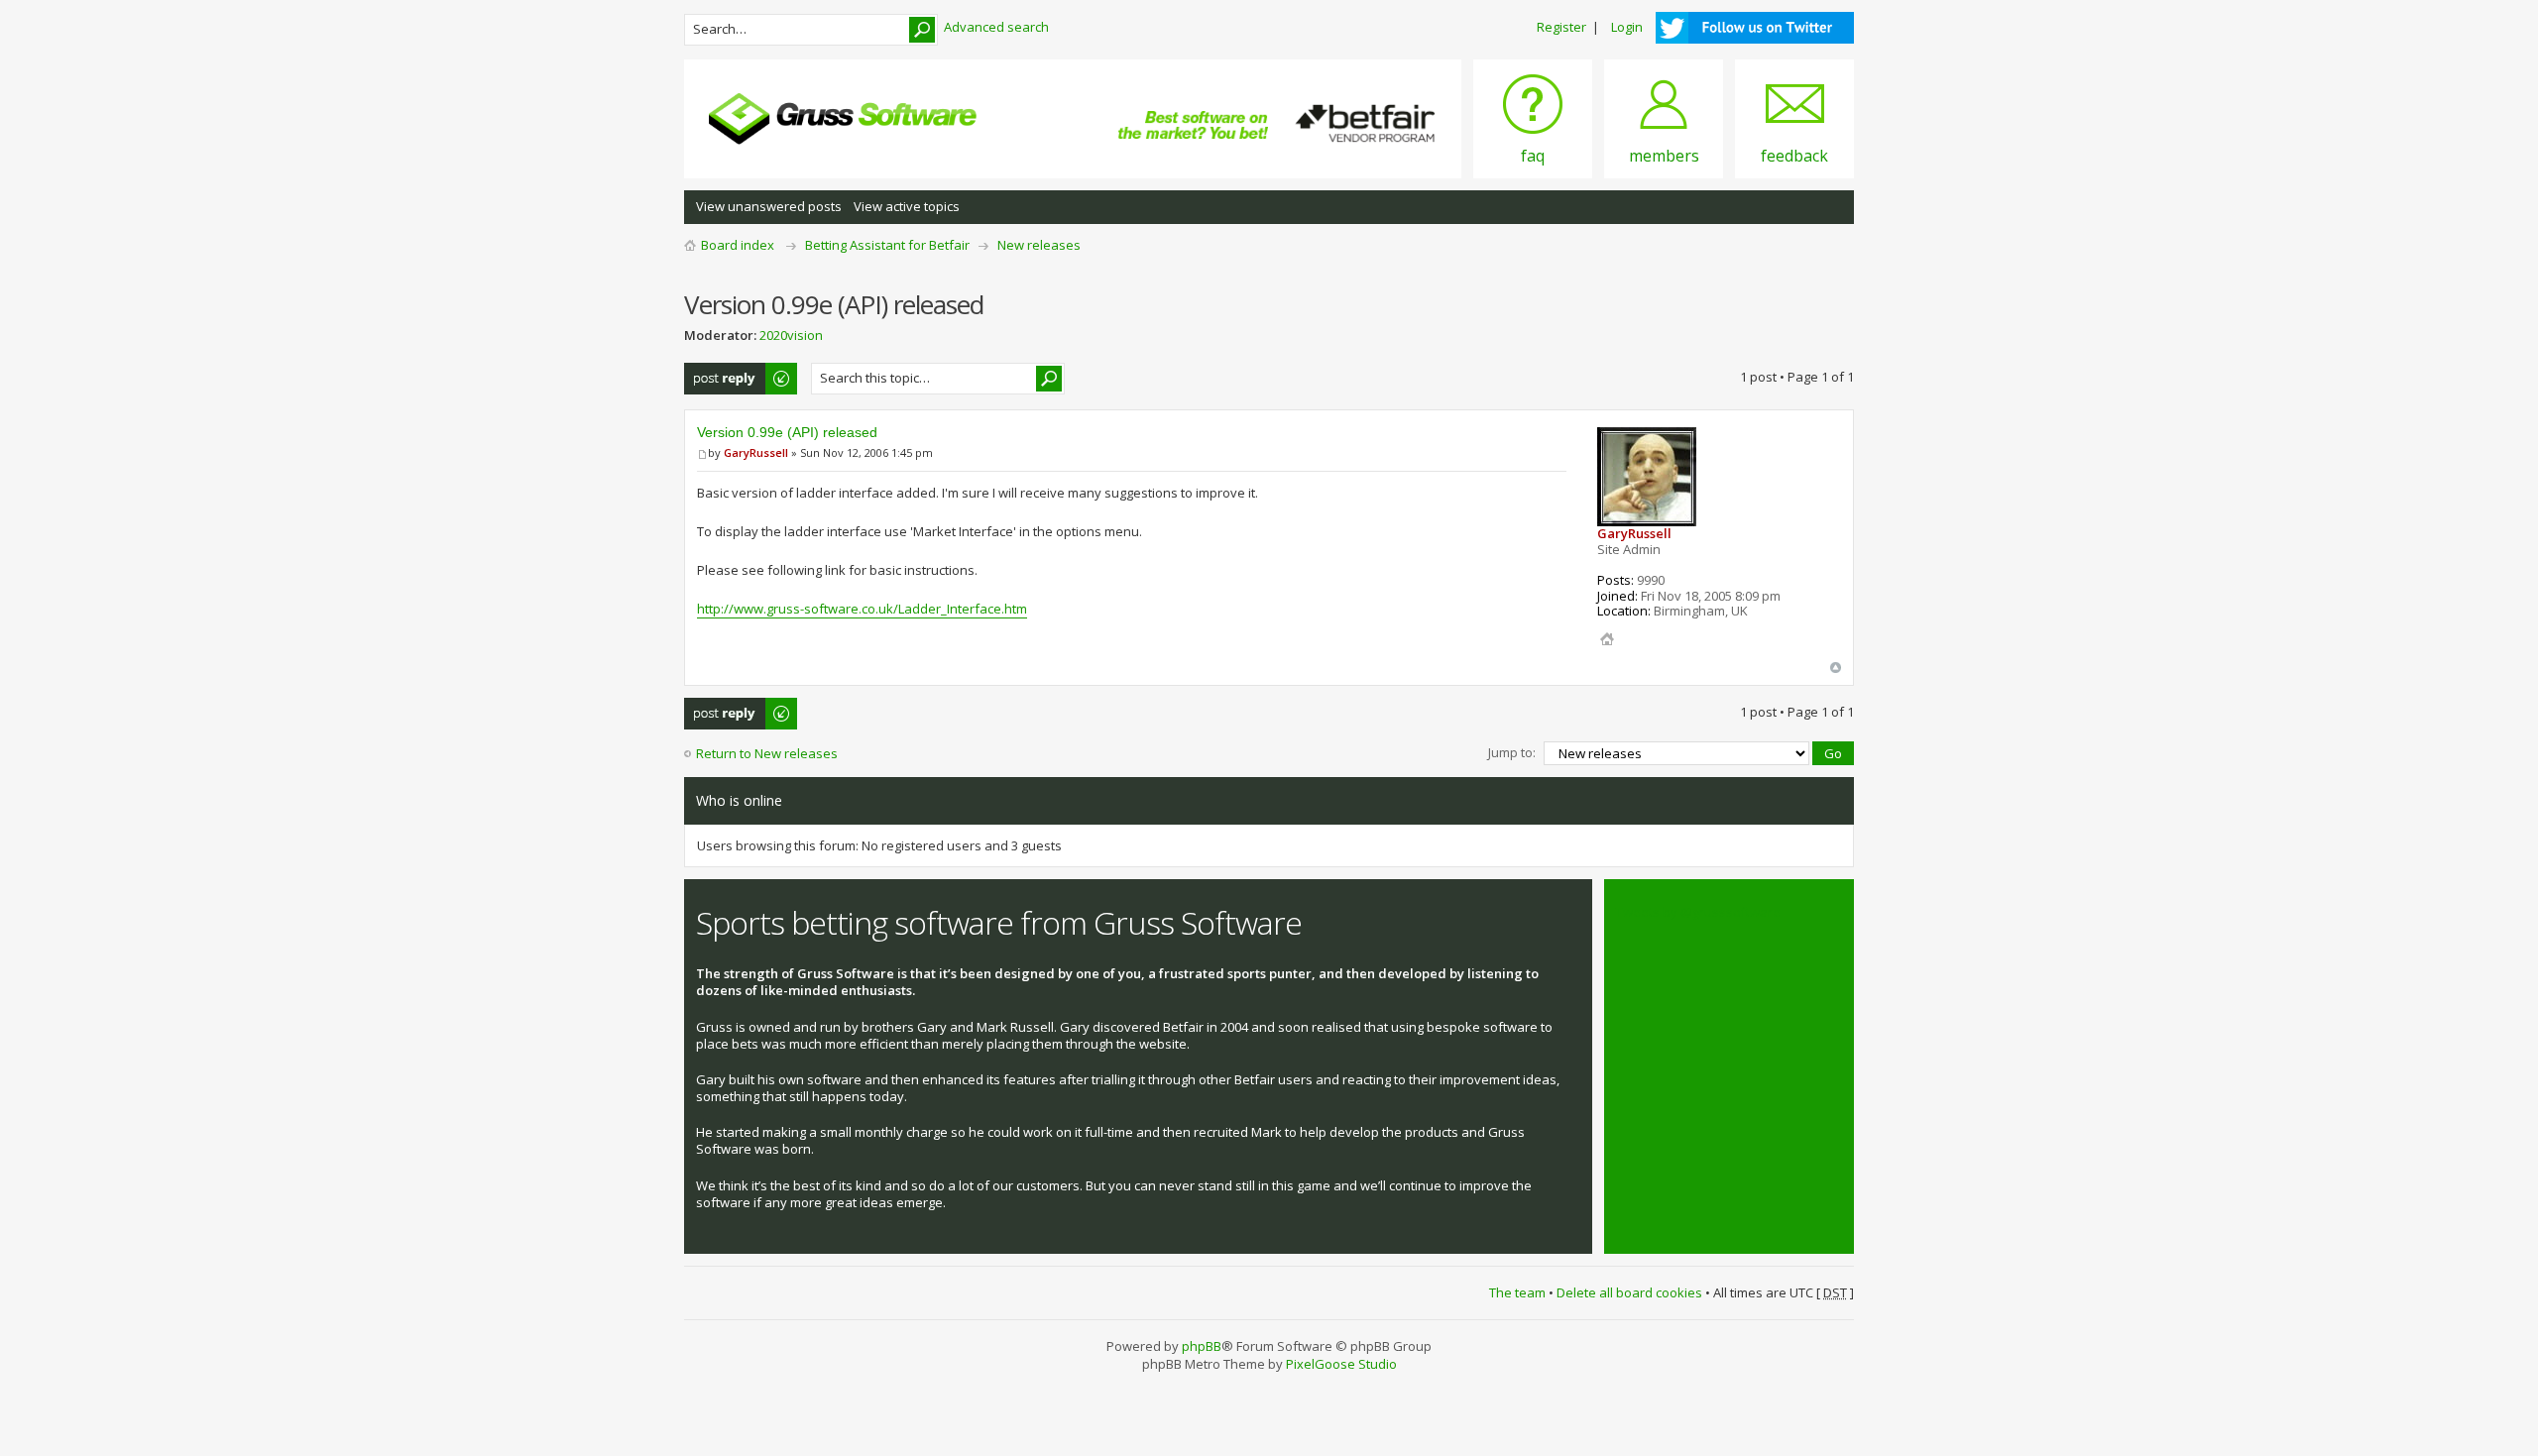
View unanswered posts (769, 206)
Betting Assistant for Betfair (887, 245)
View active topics (907, 206)
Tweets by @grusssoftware (1698, 912)
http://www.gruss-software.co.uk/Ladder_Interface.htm (862, 609)
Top (1836, 668)
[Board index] (843, 119)
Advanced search (996, 27)
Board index (738, 245)
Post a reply (720, 372)
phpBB (1202, 1346)
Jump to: (1512, 752)
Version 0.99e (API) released (787, 432)
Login (1627, 27)
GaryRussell (756, 452)
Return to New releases (767, 753)
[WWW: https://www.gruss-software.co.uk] (1607, 639)
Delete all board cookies (1629, 1292)
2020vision (791, 335)
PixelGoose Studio (1341, 1364)
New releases (1039, 245)
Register (1561, 27)
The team (1517, 1292)
